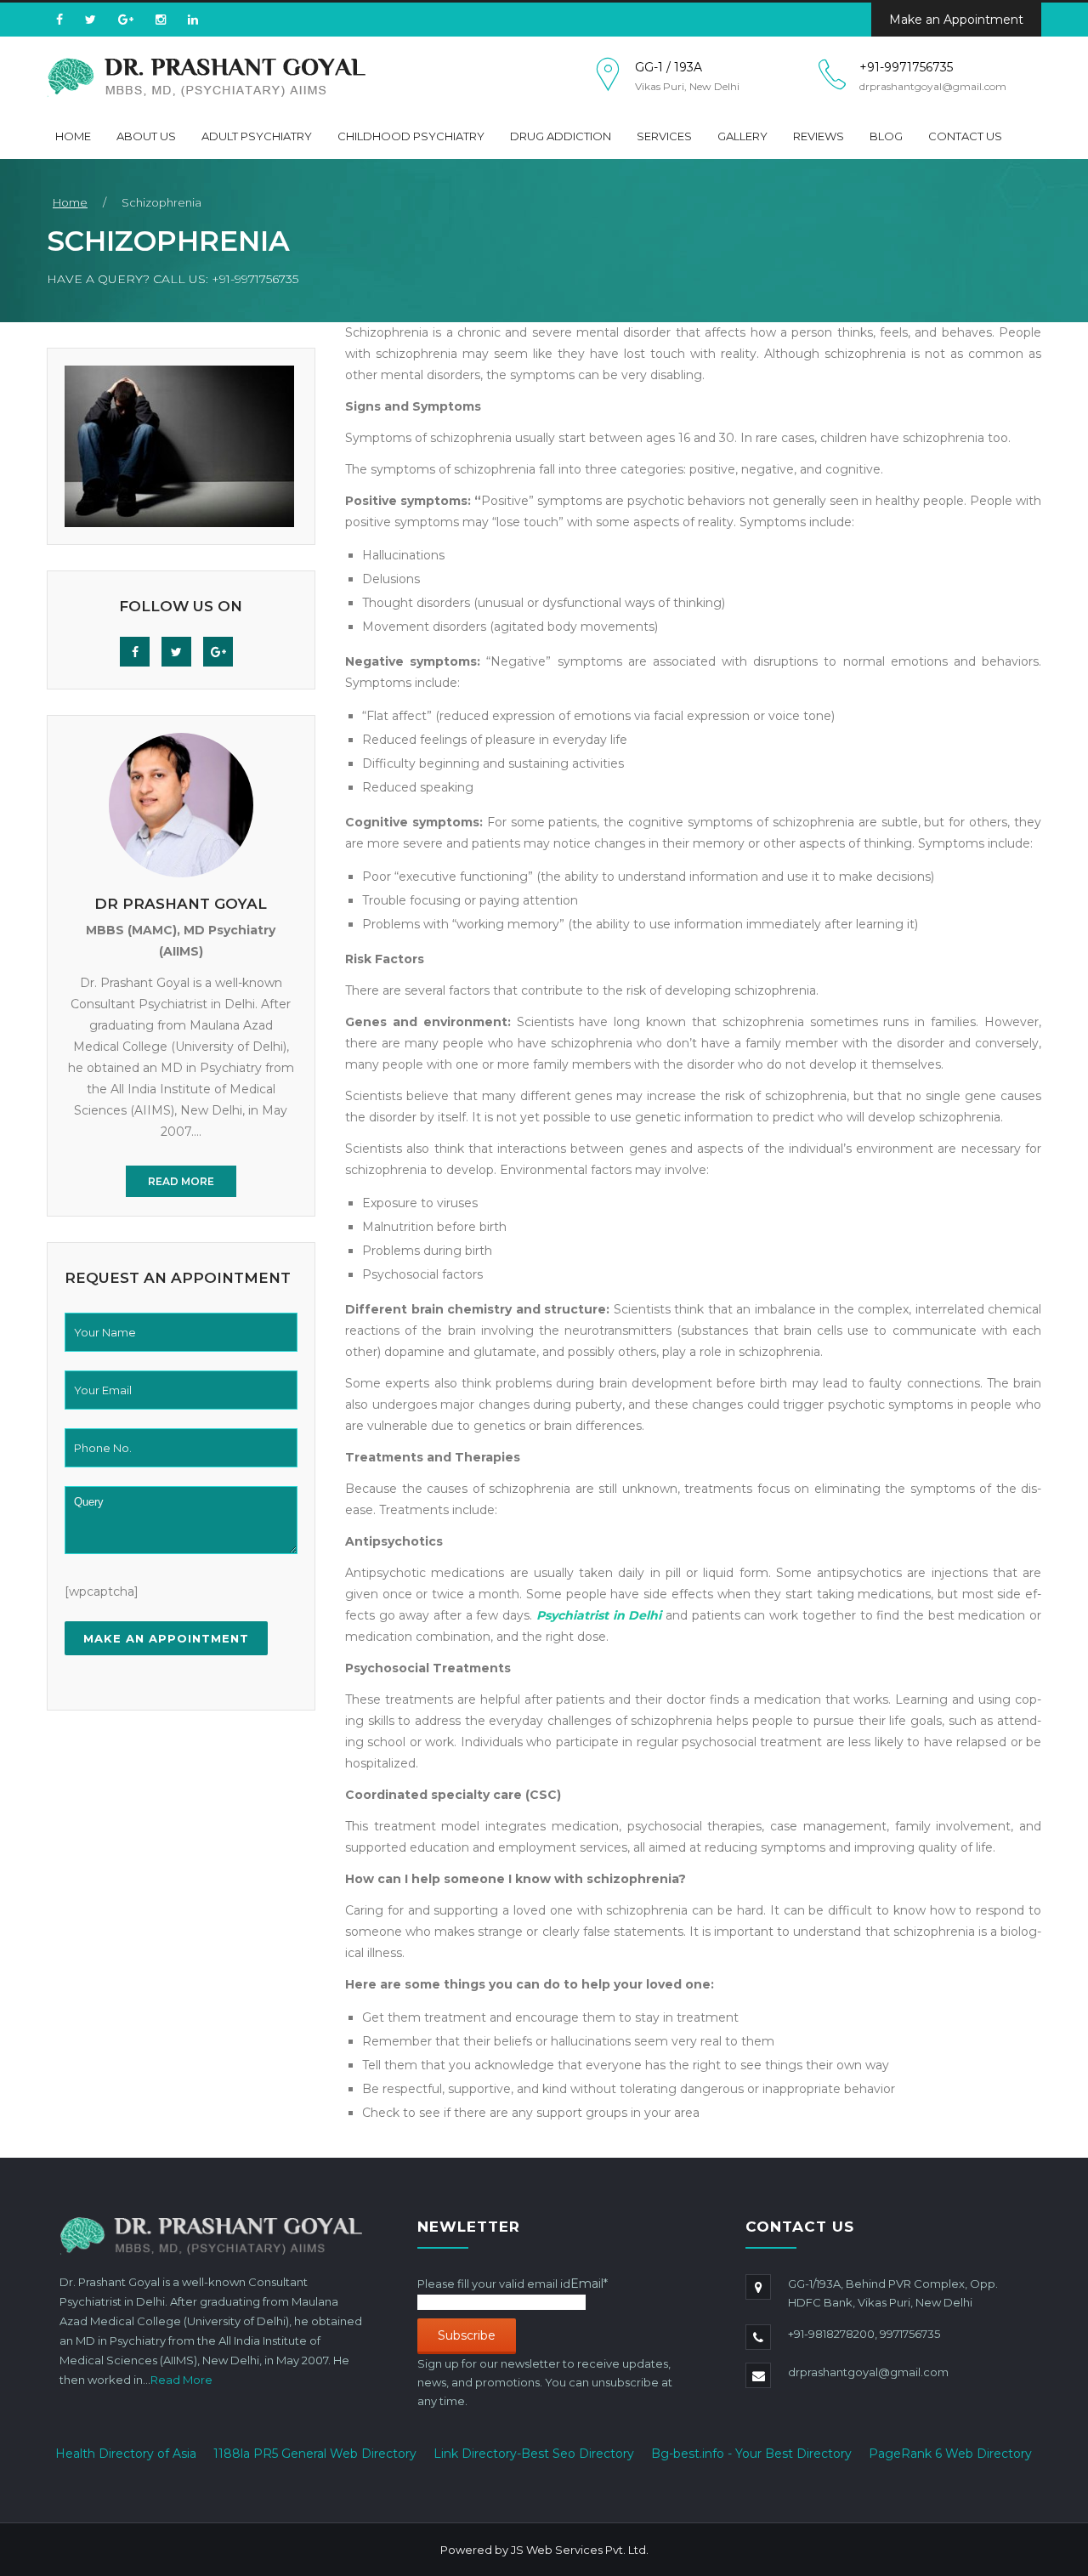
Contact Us (965, 136)
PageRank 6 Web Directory (950, 2454)
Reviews (819, 136)
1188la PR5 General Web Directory (315, 2454)
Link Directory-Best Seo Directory (534, 2454)
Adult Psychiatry (257, 136)
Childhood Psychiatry (411, 136)
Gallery (742, 136)
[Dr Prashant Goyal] (206, 77)
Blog (886, 136)
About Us (146, 136)
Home (73, 136)
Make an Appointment (956, 20)
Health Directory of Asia (126, 2454)
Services (664, 136)
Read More (181, 1181)
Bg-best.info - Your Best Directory (751, 2454)
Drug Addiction (561, 136)
